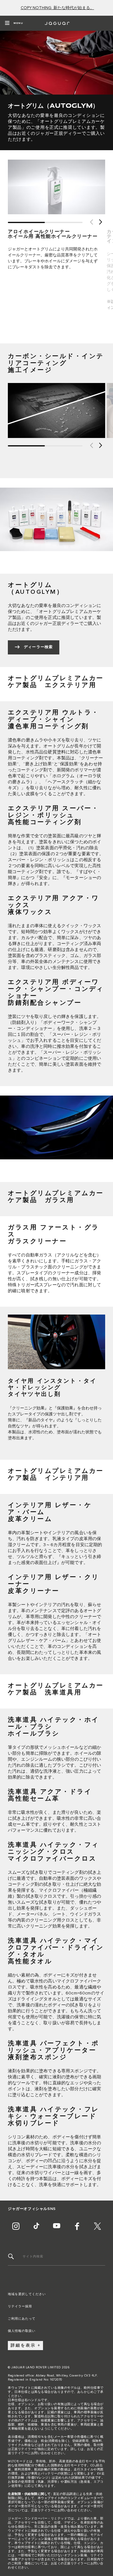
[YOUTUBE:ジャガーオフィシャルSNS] (56, 2226)
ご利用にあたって (22, 2319)
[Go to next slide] (100, 222)
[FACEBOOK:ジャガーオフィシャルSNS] (77, 2226)
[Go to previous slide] (91, 222)
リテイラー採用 (20, 2306)
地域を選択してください (27, 2294)
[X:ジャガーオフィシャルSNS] (97, 2226)
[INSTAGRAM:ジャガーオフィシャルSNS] (16, 2226)
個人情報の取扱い (22, 2331)
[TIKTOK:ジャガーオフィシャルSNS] (36, 2226)
